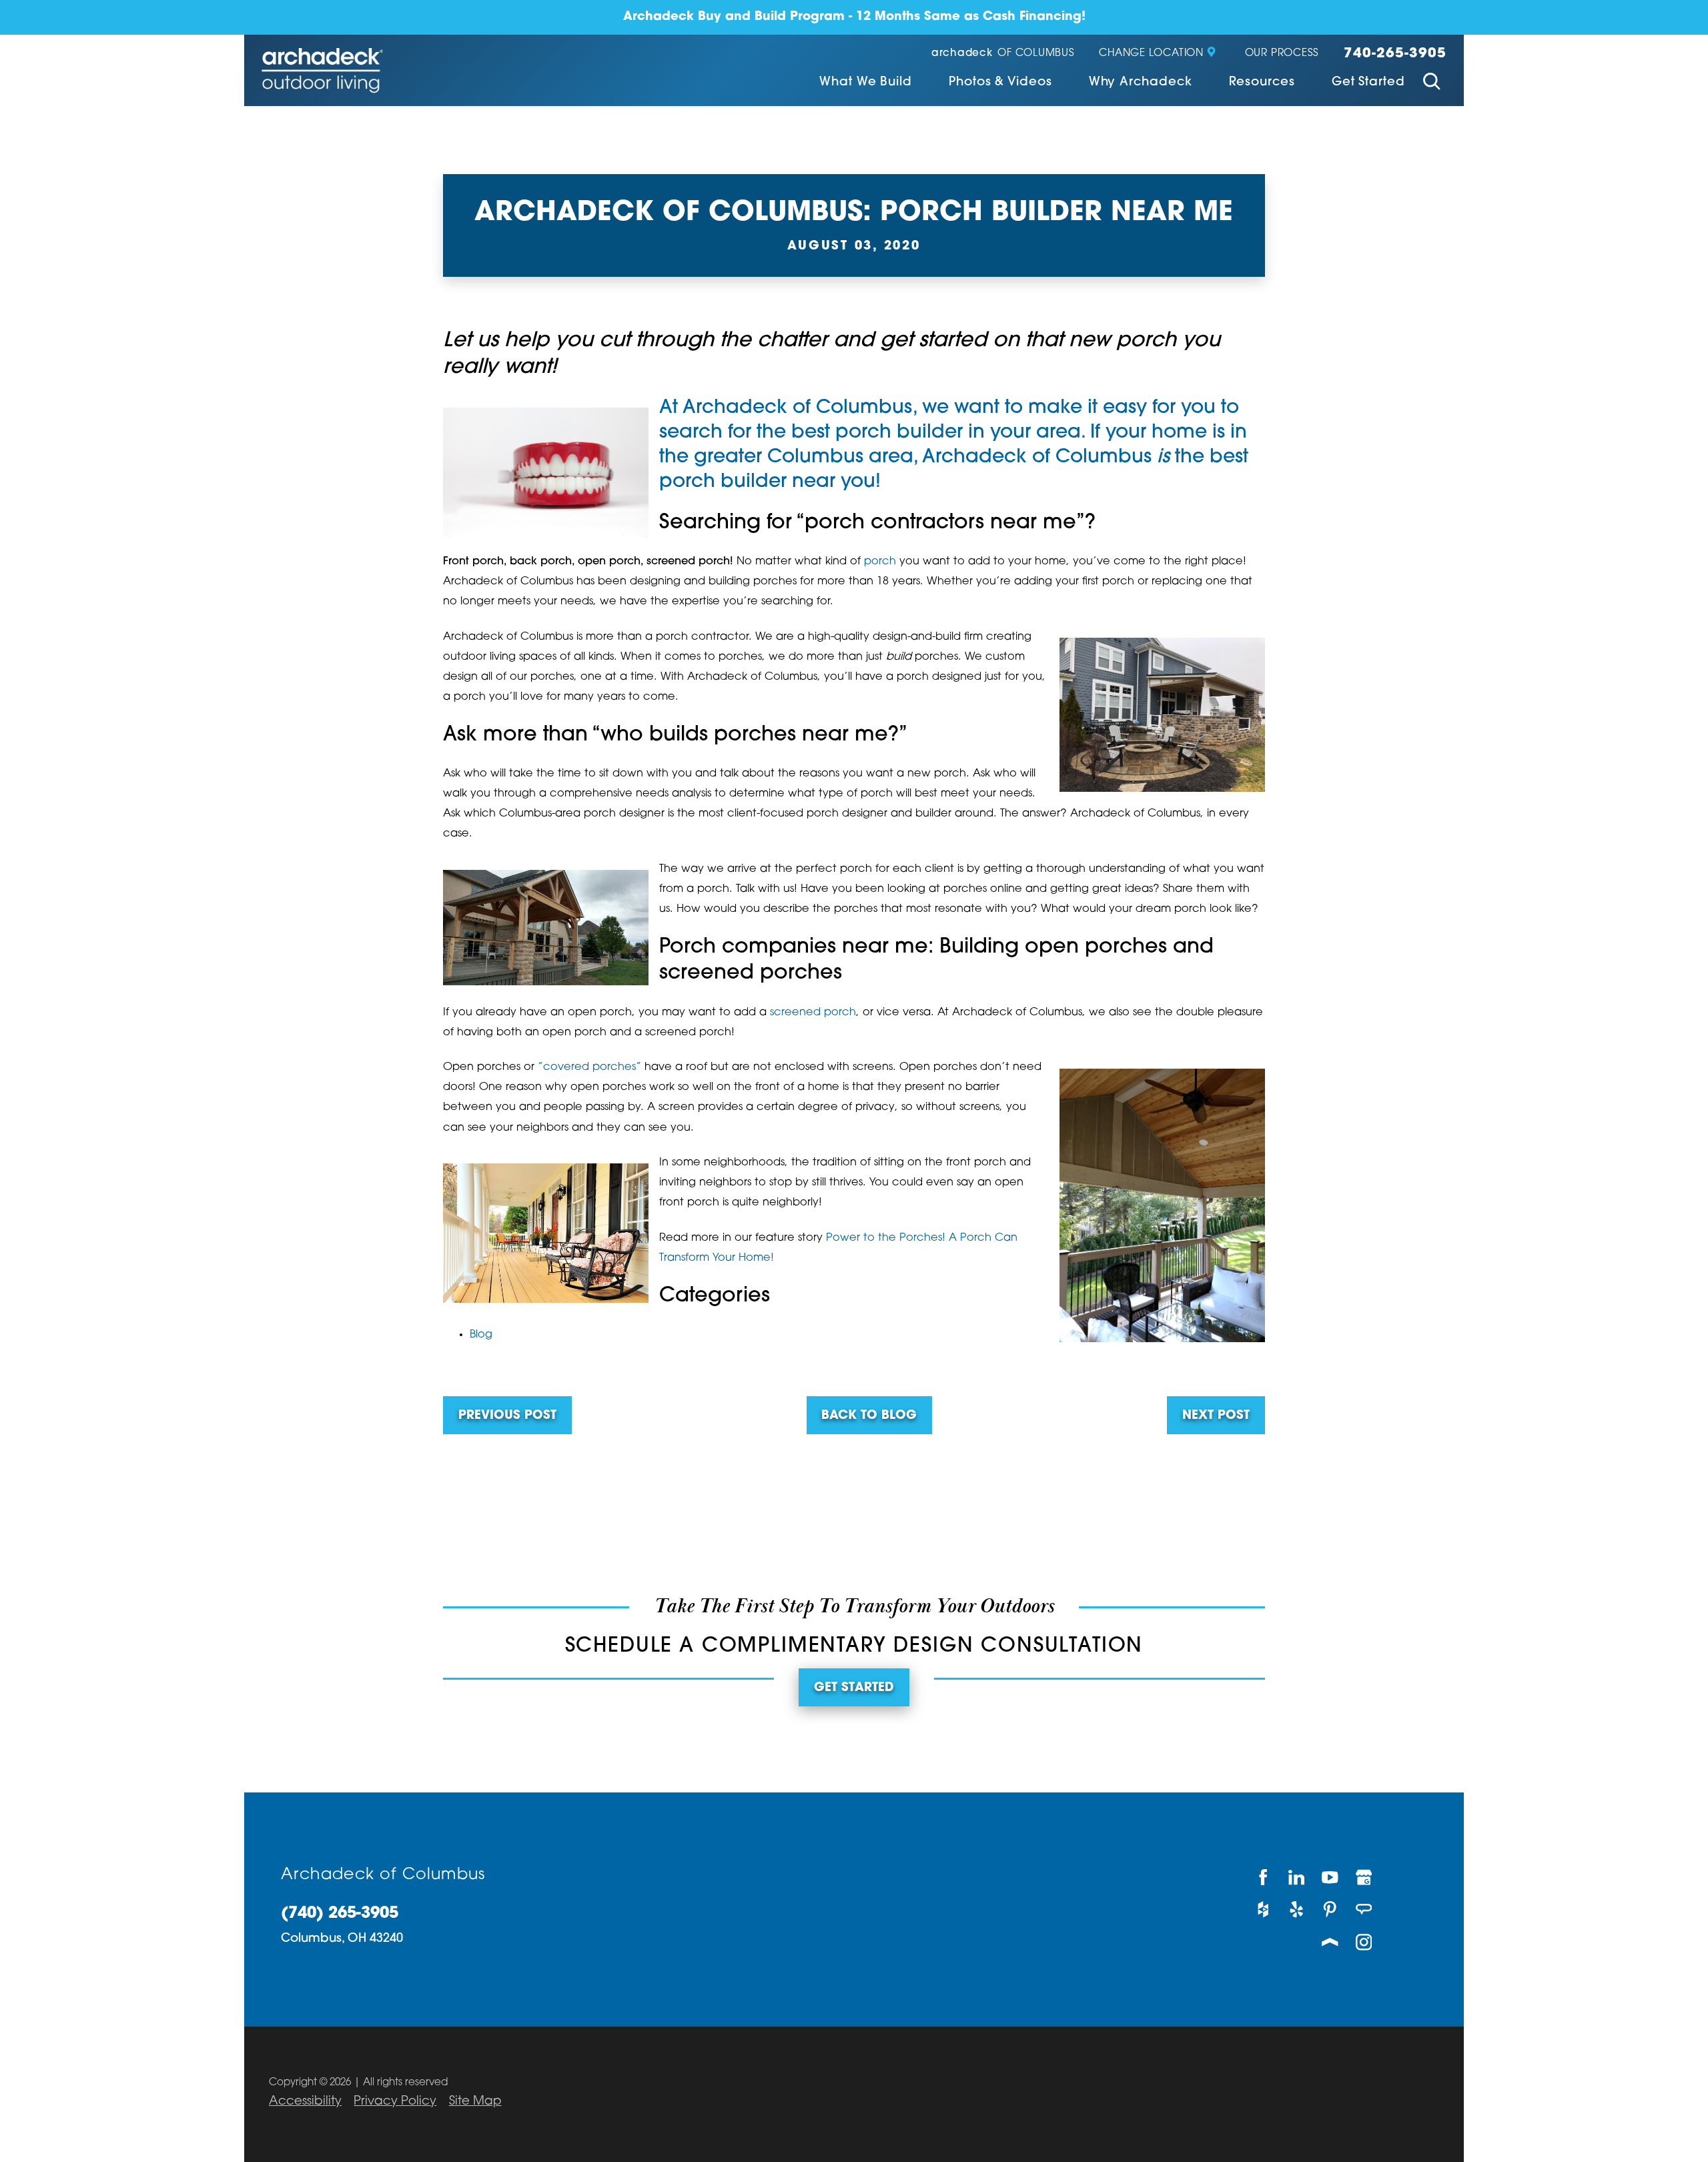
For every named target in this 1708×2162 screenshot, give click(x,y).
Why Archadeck (1141, 83)
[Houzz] (1263, 1910)
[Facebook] (1263, 1877)
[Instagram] (1364, 1942)
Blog (481, 1335)
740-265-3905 (1395, 54)
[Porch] (1330, 1942)
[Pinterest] (1330, 1910)
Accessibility (305, 2102)
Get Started (1368, 83)
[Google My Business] (1364, 1877)
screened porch (813, 1013)
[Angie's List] (1364, 1910)
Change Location (1151, 54)
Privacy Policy (395, 2102)
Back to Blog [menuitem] (869, 1416)
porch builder (899, 433)
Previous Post (507, 1416)
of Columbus (1003, 54)
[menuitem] (866, 84)
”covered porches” (589, 1067)
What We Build (866, 83)
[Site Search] (1432, 83)
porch (880, 562)
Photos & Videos (1000, 83)
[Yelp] (1297, 1910)
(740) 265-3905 (340, 1914)
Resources (1262, 83)
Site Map (475, 2102)
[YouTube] (1330, 1877)
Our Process (1282, 54)
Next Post (1216, 1416)
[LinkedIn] (1297, 1877)
